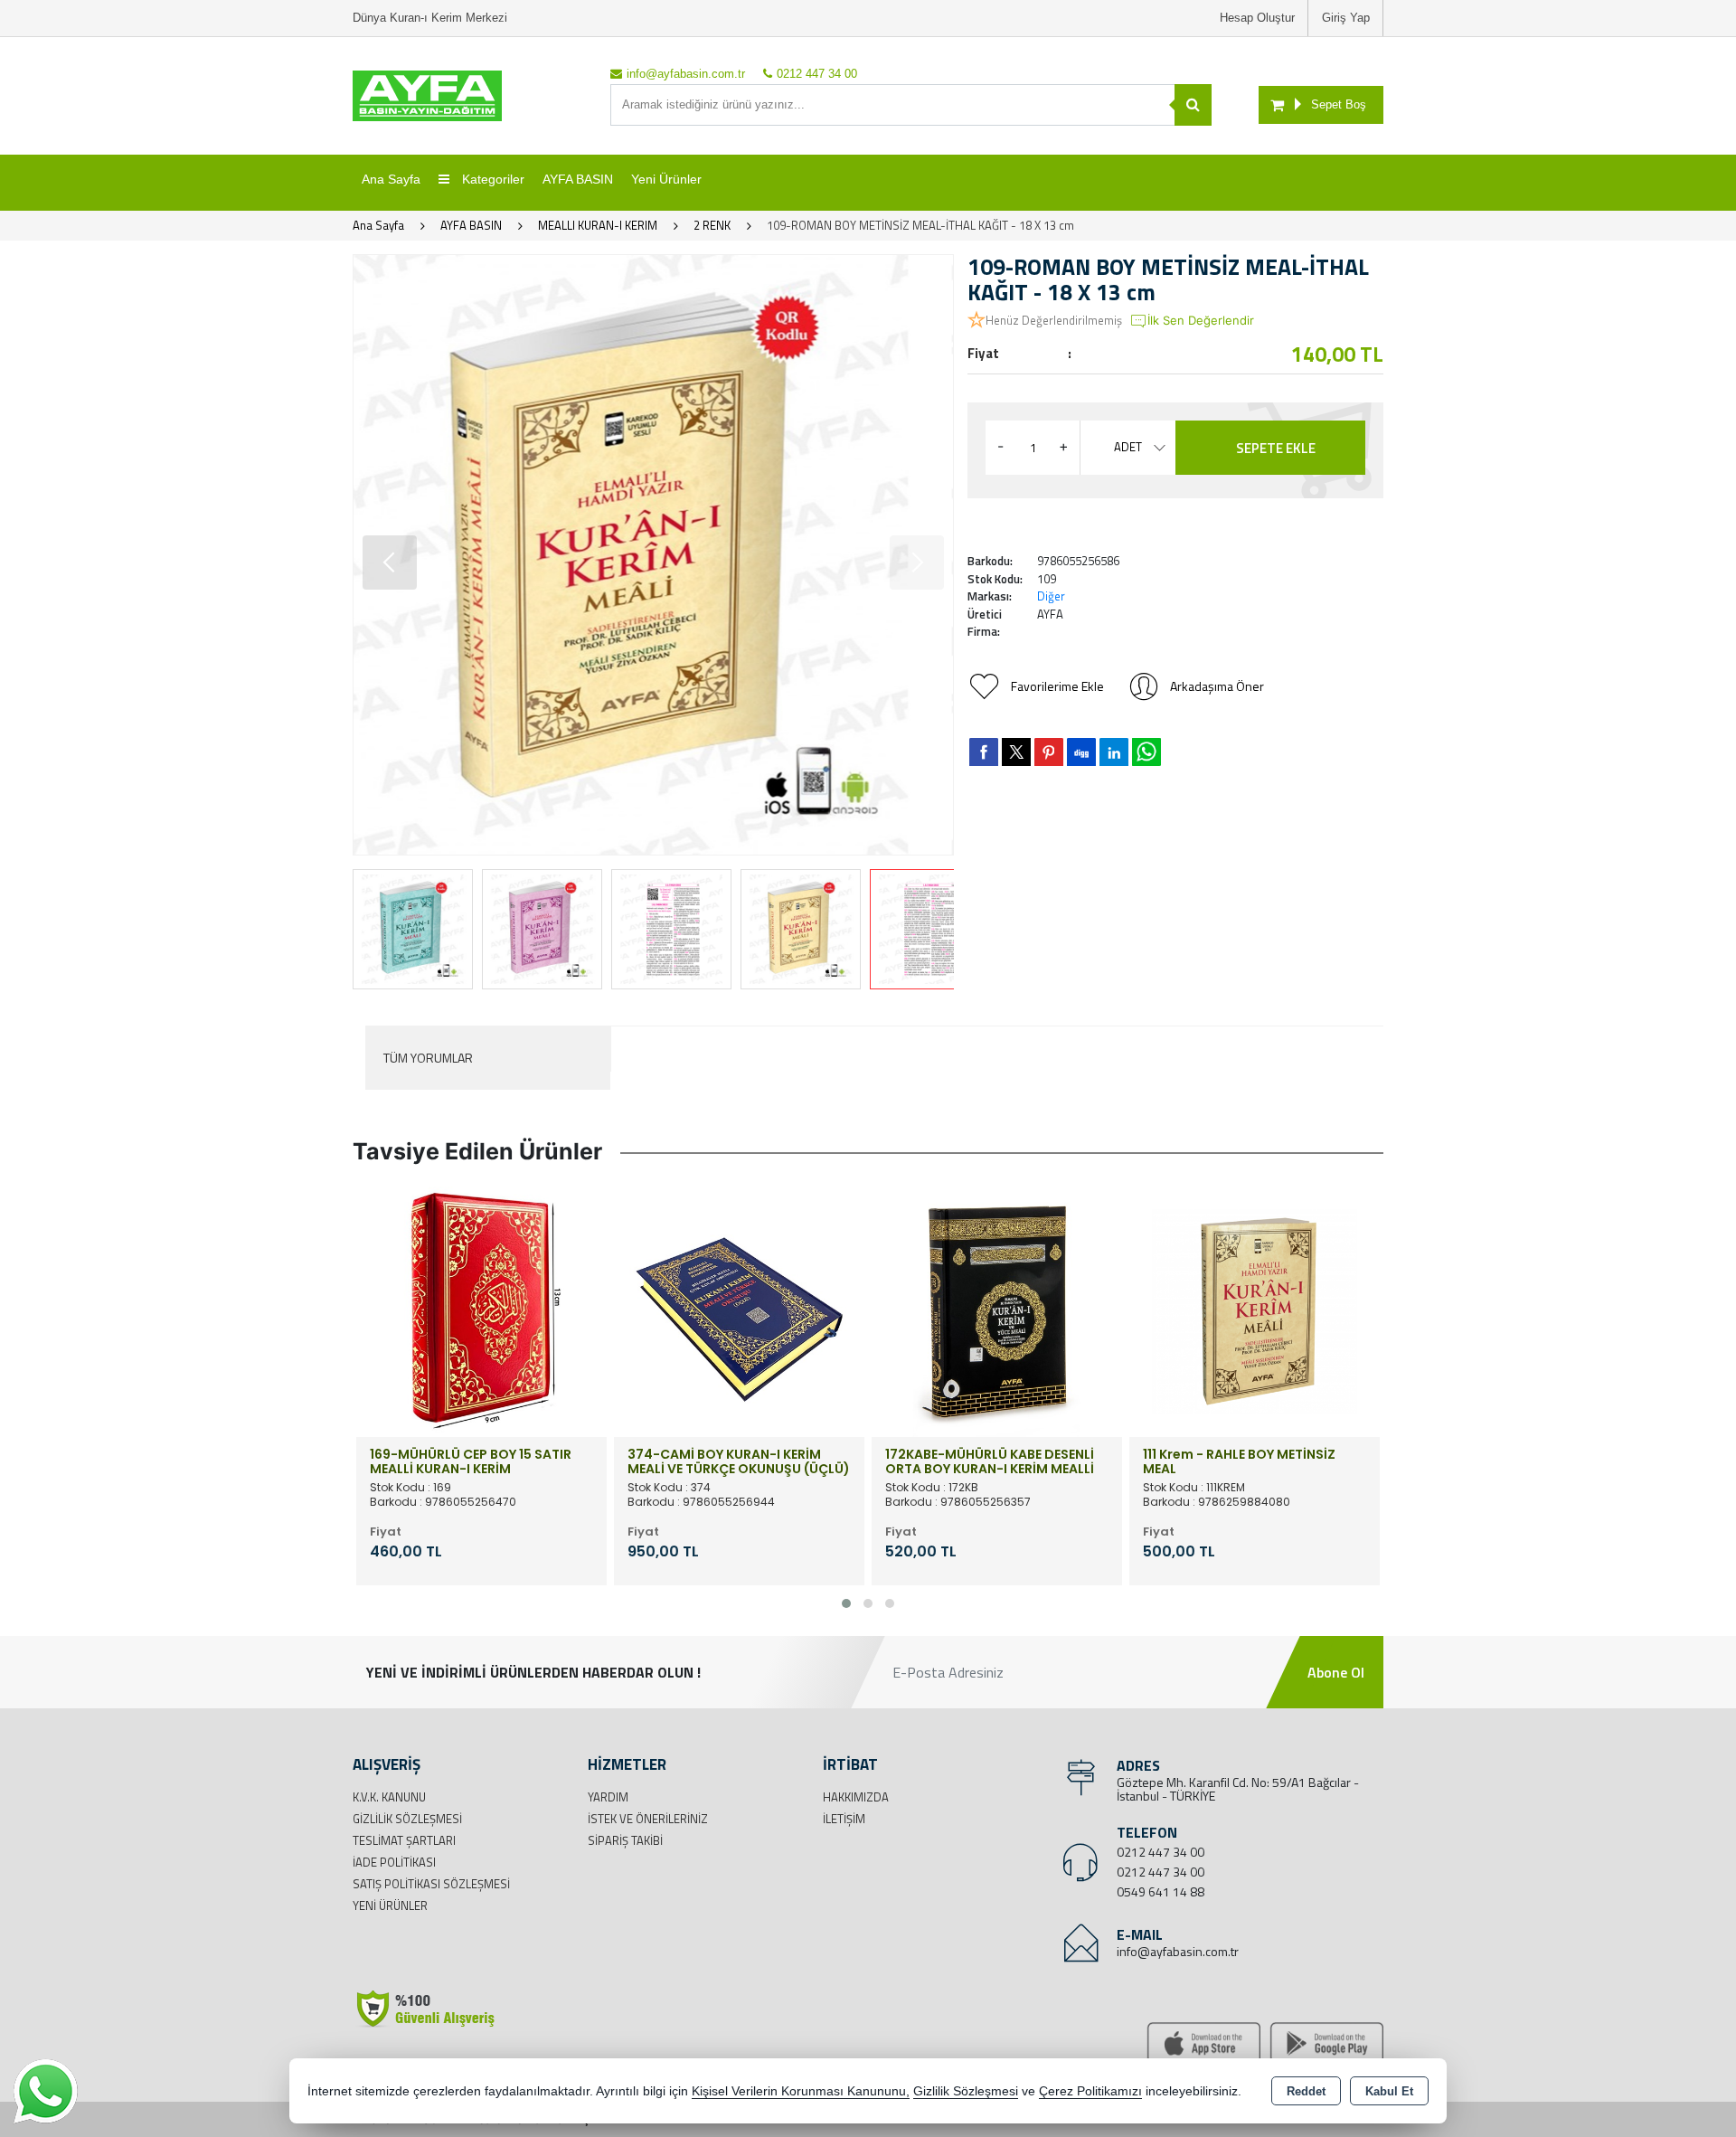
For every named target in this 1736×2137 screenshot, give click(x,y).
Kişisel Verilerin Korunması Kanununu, (801, 2091)
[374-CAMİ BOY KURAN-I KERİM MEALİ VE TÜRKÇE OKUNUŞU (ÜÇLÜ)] (739, 1310)
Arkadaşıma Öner (1217, 686)
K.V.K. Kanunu (389, 1797)
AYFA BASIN (578, 179)
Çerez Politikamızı (1090, 2091)
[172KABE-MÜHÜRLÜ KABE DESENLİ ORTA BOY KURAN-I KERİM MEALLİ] (997, 1310)
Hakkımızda (856, 1797)
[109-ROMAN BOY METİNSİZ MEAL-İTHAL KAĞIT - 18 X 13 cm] (653, 555)
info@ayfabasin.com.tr (1178, 1951)
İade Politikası (394, 1862)
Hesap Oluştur (1257, 18)
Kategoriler (491, 179)
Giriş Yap (1346, 18)
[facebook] (984, 752)
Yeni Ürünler (390, 1905)
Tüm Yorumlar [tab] (428, 1058)
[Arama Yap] (1193, 105)
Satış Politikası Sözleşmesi (431, 1884)
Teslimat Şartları (404, 1840)
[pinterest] (1049, 752)
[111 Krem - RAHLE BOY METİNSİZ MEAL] (1255, 1310)
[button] (390, 563)
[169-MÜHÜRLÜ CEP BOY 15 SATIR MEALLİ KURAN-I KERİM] (481, 1310)
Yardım (608, 1797)
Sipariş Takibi (625, 1840)
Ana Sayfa (391, 179)
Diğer (1051, 596)
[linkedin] (1114, 752)
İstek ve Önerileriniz (648, 1819)
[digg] (1081, 752)
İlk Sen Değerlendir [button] (1201, 320)
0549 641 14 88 (1160, 1891)
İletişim (844, 1819)
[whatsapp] (1146, 752)
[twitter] (1016, 752)
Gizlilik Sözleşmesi (407, 1819)
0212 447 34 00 (1160, 1852)
